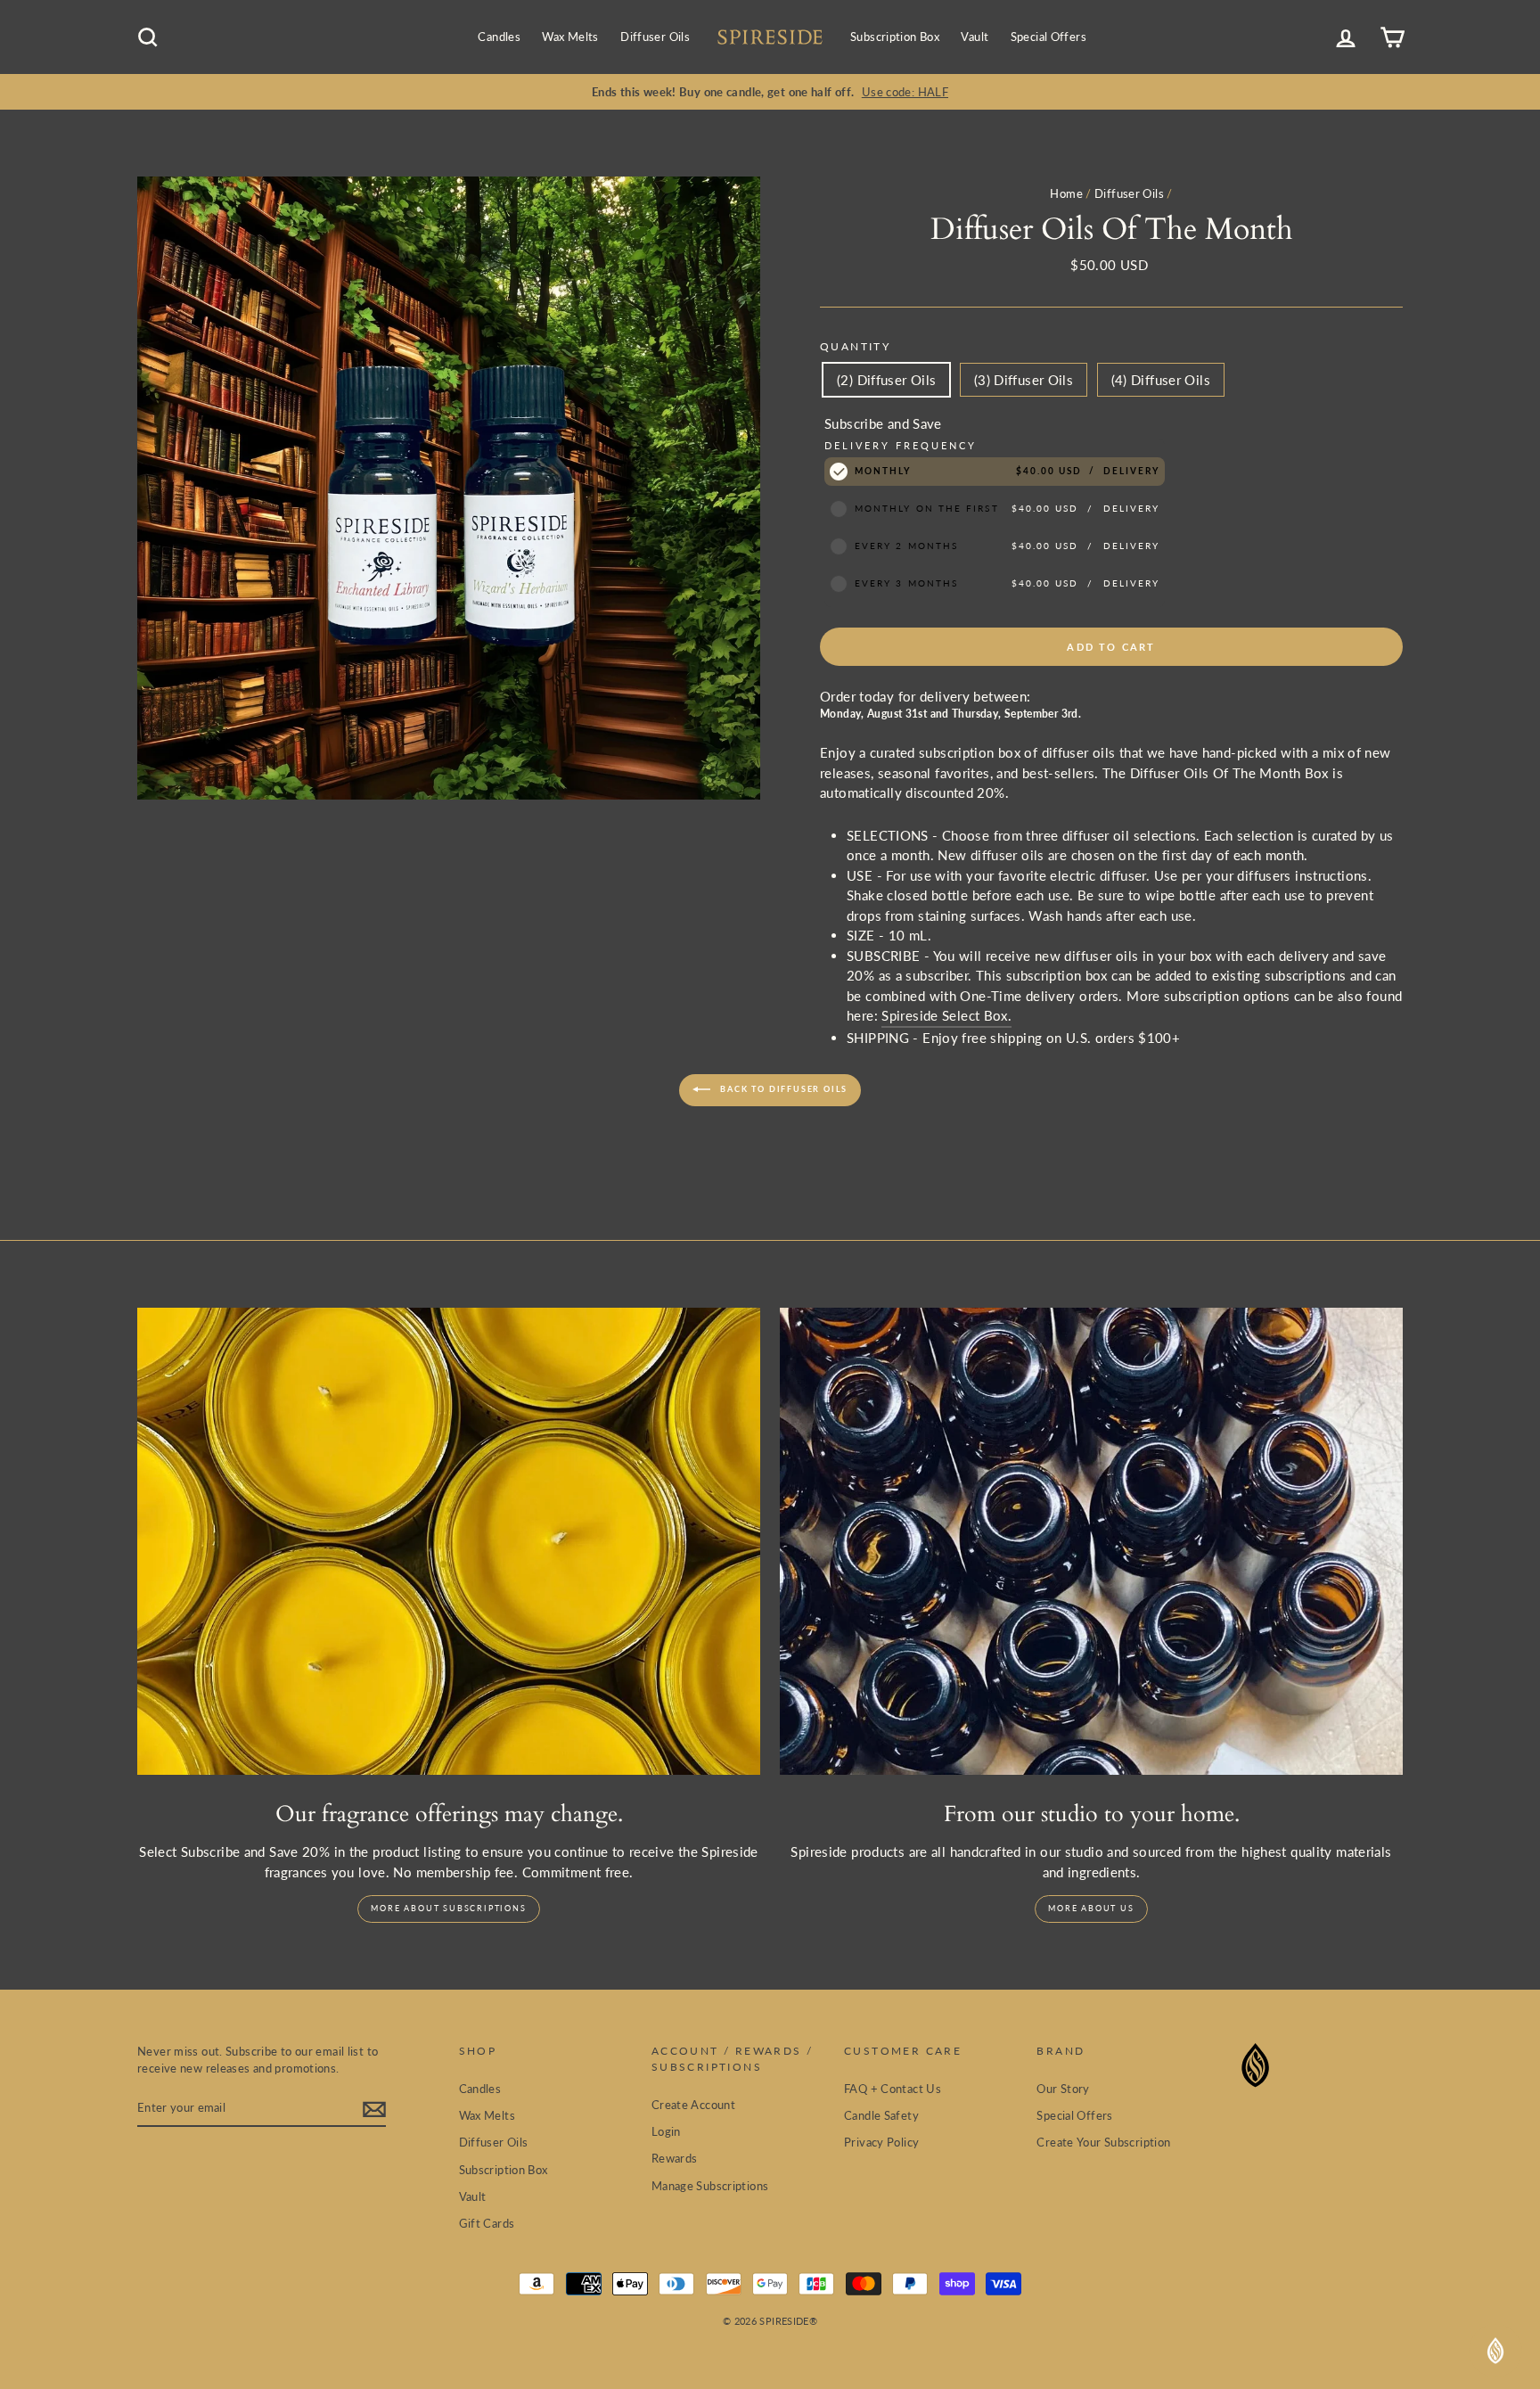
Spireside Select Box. (946, 1015)
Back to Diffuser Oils (783, 1089)
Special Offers (1049, 37)
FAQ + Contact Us (893, 2089)
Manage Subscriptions (710, 2186)
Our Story (1063, 2089)
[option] (770, 92)
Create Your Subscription (1103, 2142)
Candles (499, 37)
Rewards (675, 2158)
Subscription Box (895, 37)
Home (1066, 193)
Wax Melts (570, 37)
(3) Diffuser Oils (1024, 380)
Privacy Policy (881, 2142)
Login (666, 2131)
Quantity (855, 346)
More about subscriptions (448, 1908)
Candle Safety (881, 2115)
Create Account (693, 2105)
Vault (975, 37)
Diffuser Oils (655, 37)
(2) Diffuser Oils (886, 380)
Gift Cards (487, 2223)
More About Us (1091, 1908)
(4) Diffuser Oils (1161, 380)
